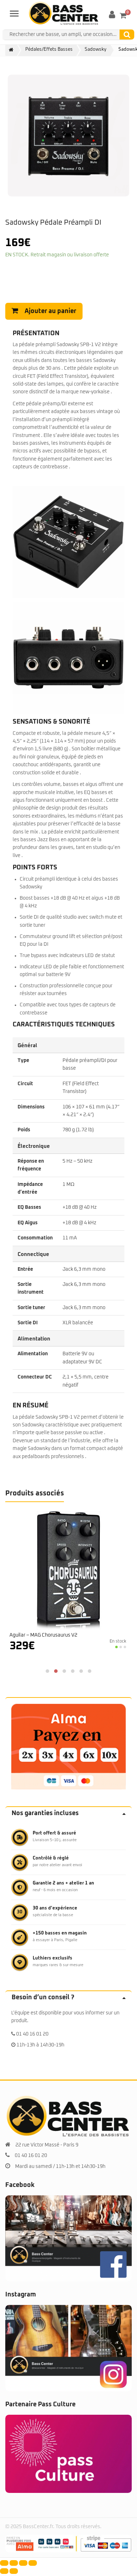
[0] (123, 15)
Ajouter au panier (50, 311)
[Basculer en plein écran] (14, 2563)
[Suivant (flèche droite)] (14, 2571)
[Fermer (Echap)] (33, 2563)
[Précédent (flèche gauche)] (4, 2571)
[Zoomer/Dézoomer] (4, 2563)
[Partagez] (23, 2563)
